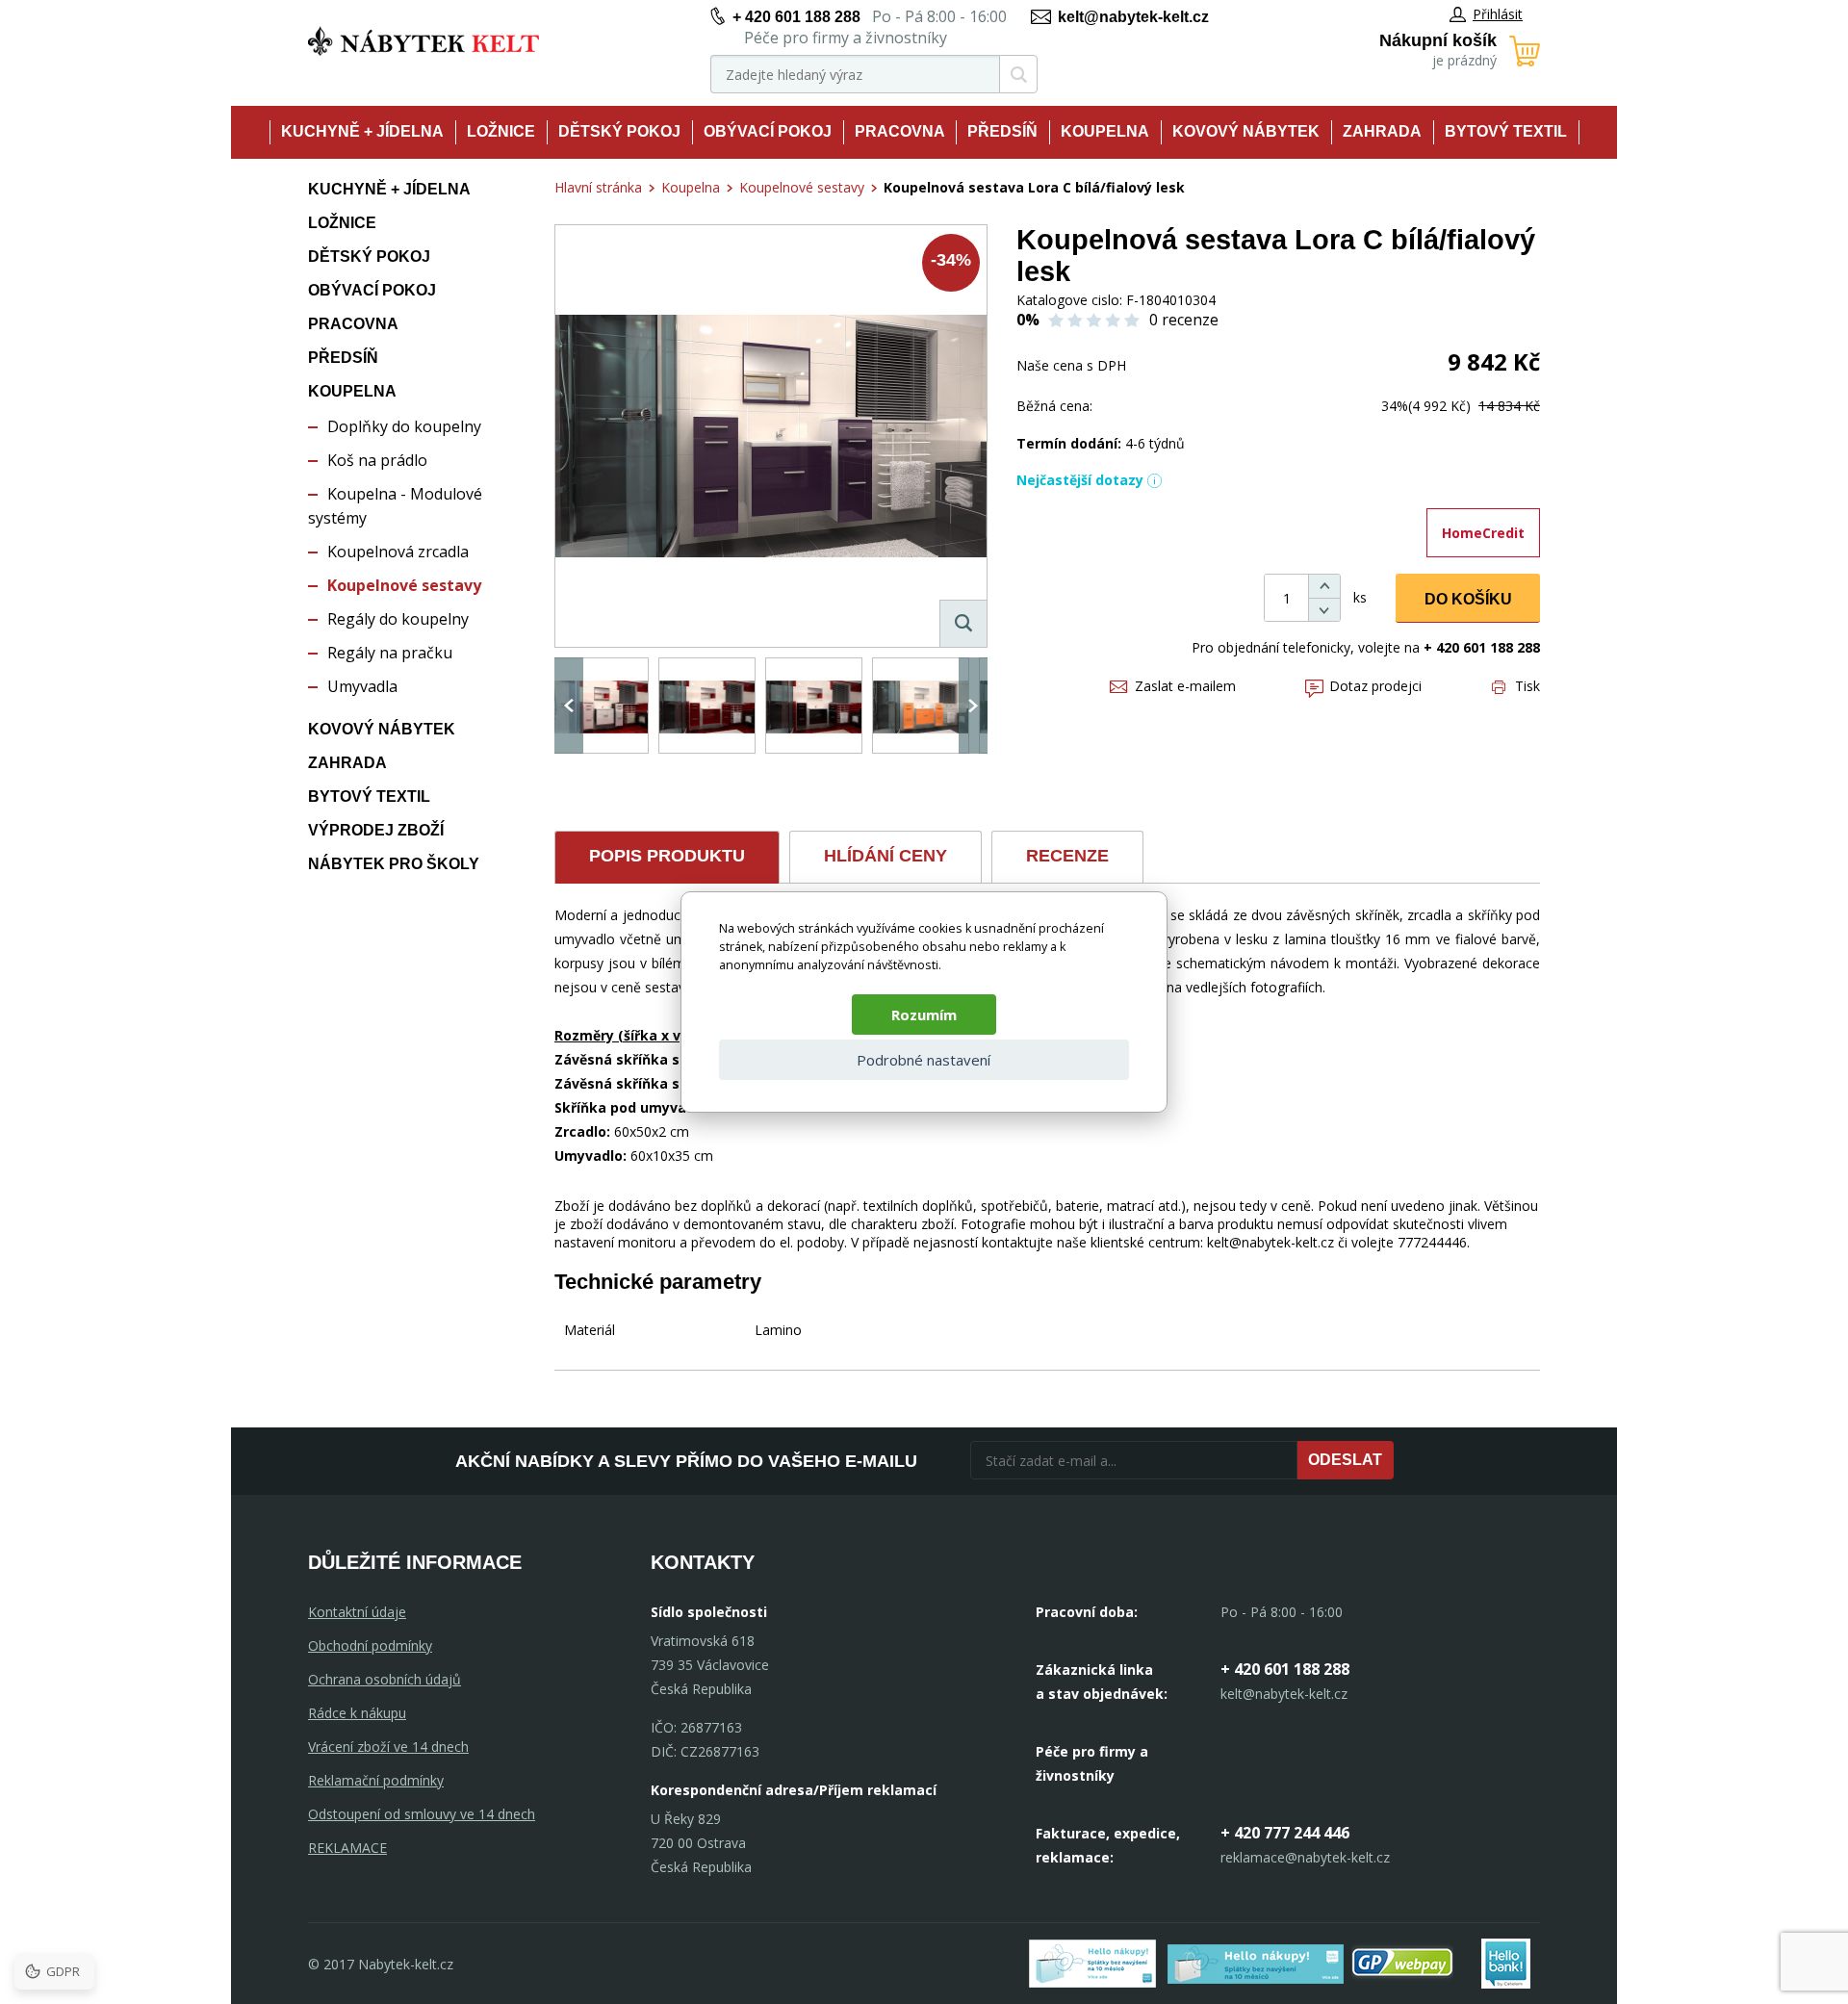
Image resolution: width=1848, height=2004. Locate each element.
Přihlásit (1498, 14)
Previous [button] (569, 706)
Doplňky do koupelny (404, 426)
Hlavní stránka (598, 187)
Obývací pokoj (768, 131)
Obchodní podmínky (370, 1645)
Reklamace (347, 1848)
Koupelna (1105, 131)
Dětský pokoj (619, 131)
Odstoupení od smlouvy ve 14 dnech (422, 1814)
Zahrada (1382, 131)
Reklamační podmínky (376, 1780)
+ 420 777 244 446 (1285, 1833)
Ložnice (501, 131)
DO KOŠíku (1468, 599)
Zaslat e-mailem (1185, 686)
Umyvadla (362, 686)
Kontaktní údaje (357, 1612)
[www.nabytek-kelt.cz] (423, 41)
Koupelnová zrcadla (398, 552)
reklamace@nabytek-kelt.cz (1305, 1857)
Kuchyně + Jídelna (362, 131)
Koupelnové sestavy (404, 585)
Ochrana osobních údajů (385, 1679)
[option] (600, 706)
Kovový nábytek (1246, 131)
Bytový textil (1506, 131)
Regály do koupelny (398, 619)
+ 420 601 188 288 (796, 17)
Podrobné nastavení (924, 1060)
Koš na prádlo (377, 460)
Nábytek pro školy (394, 864)
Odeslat (1345, 1460)
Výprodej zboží (376, 830)
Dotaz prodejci (1375, 686)
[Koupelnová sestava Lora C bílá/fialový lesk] (771, 436)
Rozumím (924, 1015)
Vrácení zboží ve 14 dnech (388, 1747)
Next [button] (973, 706)
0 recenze (1184, 320)
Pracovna (900, 131)
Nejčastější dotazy (1080, 480)
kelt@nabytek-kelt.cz (1133, 17)
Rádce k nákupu (357, 1713)
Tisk (1527, 686)
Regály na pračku (390, 653)
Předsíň (1002, 131)
